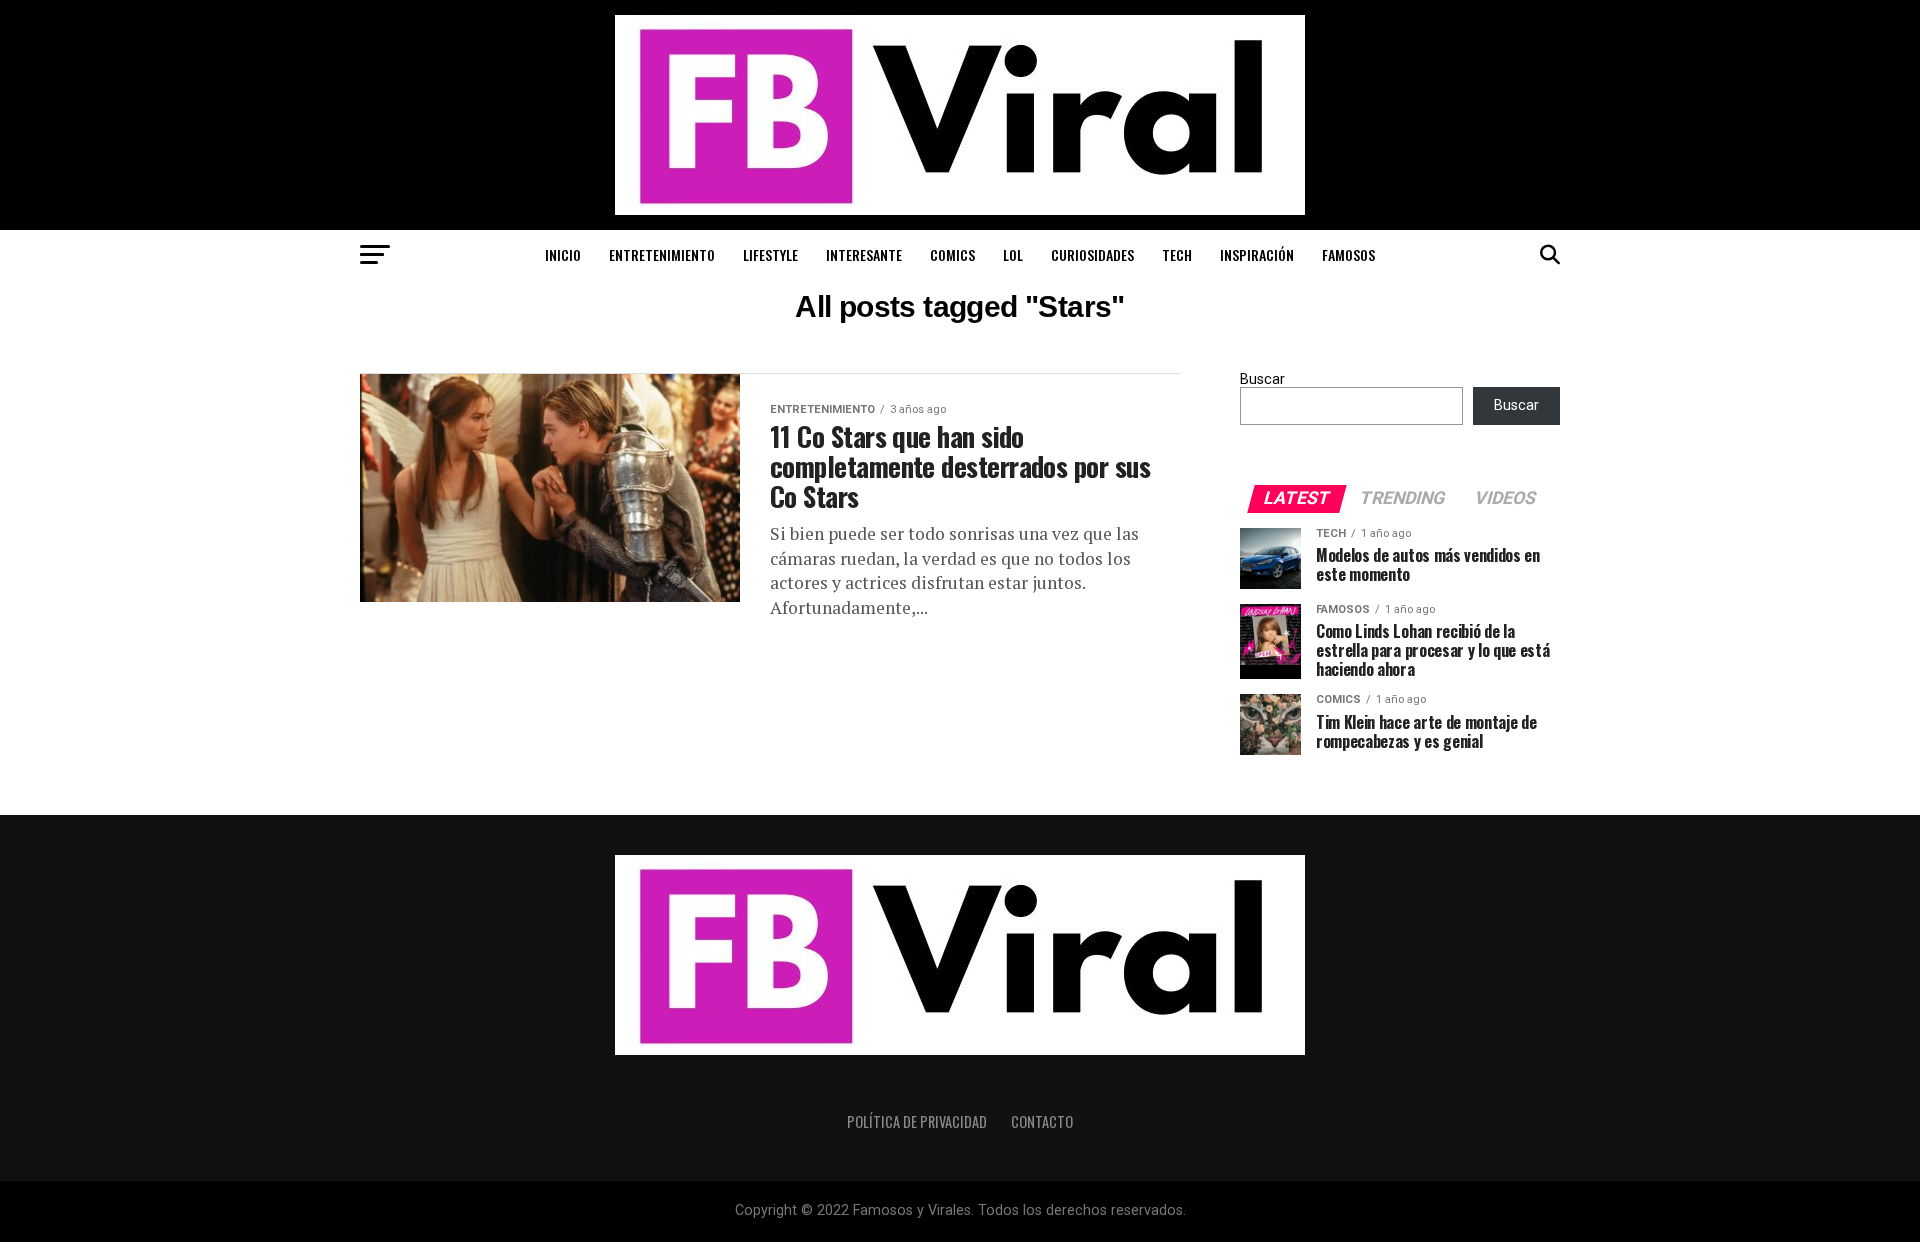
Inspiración (1257, 254)
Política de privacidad (917, 1121)
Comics (952, 254)
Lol (1013, 254)
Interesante (864, 254)
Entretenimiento (662, 254)
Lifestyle (770, 254)
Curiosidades (1092, 254)
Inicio (563, 254)
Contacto (1042, 1121)
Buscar (1262, 379)
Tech (1177, 254)
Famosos (1348, 254)
